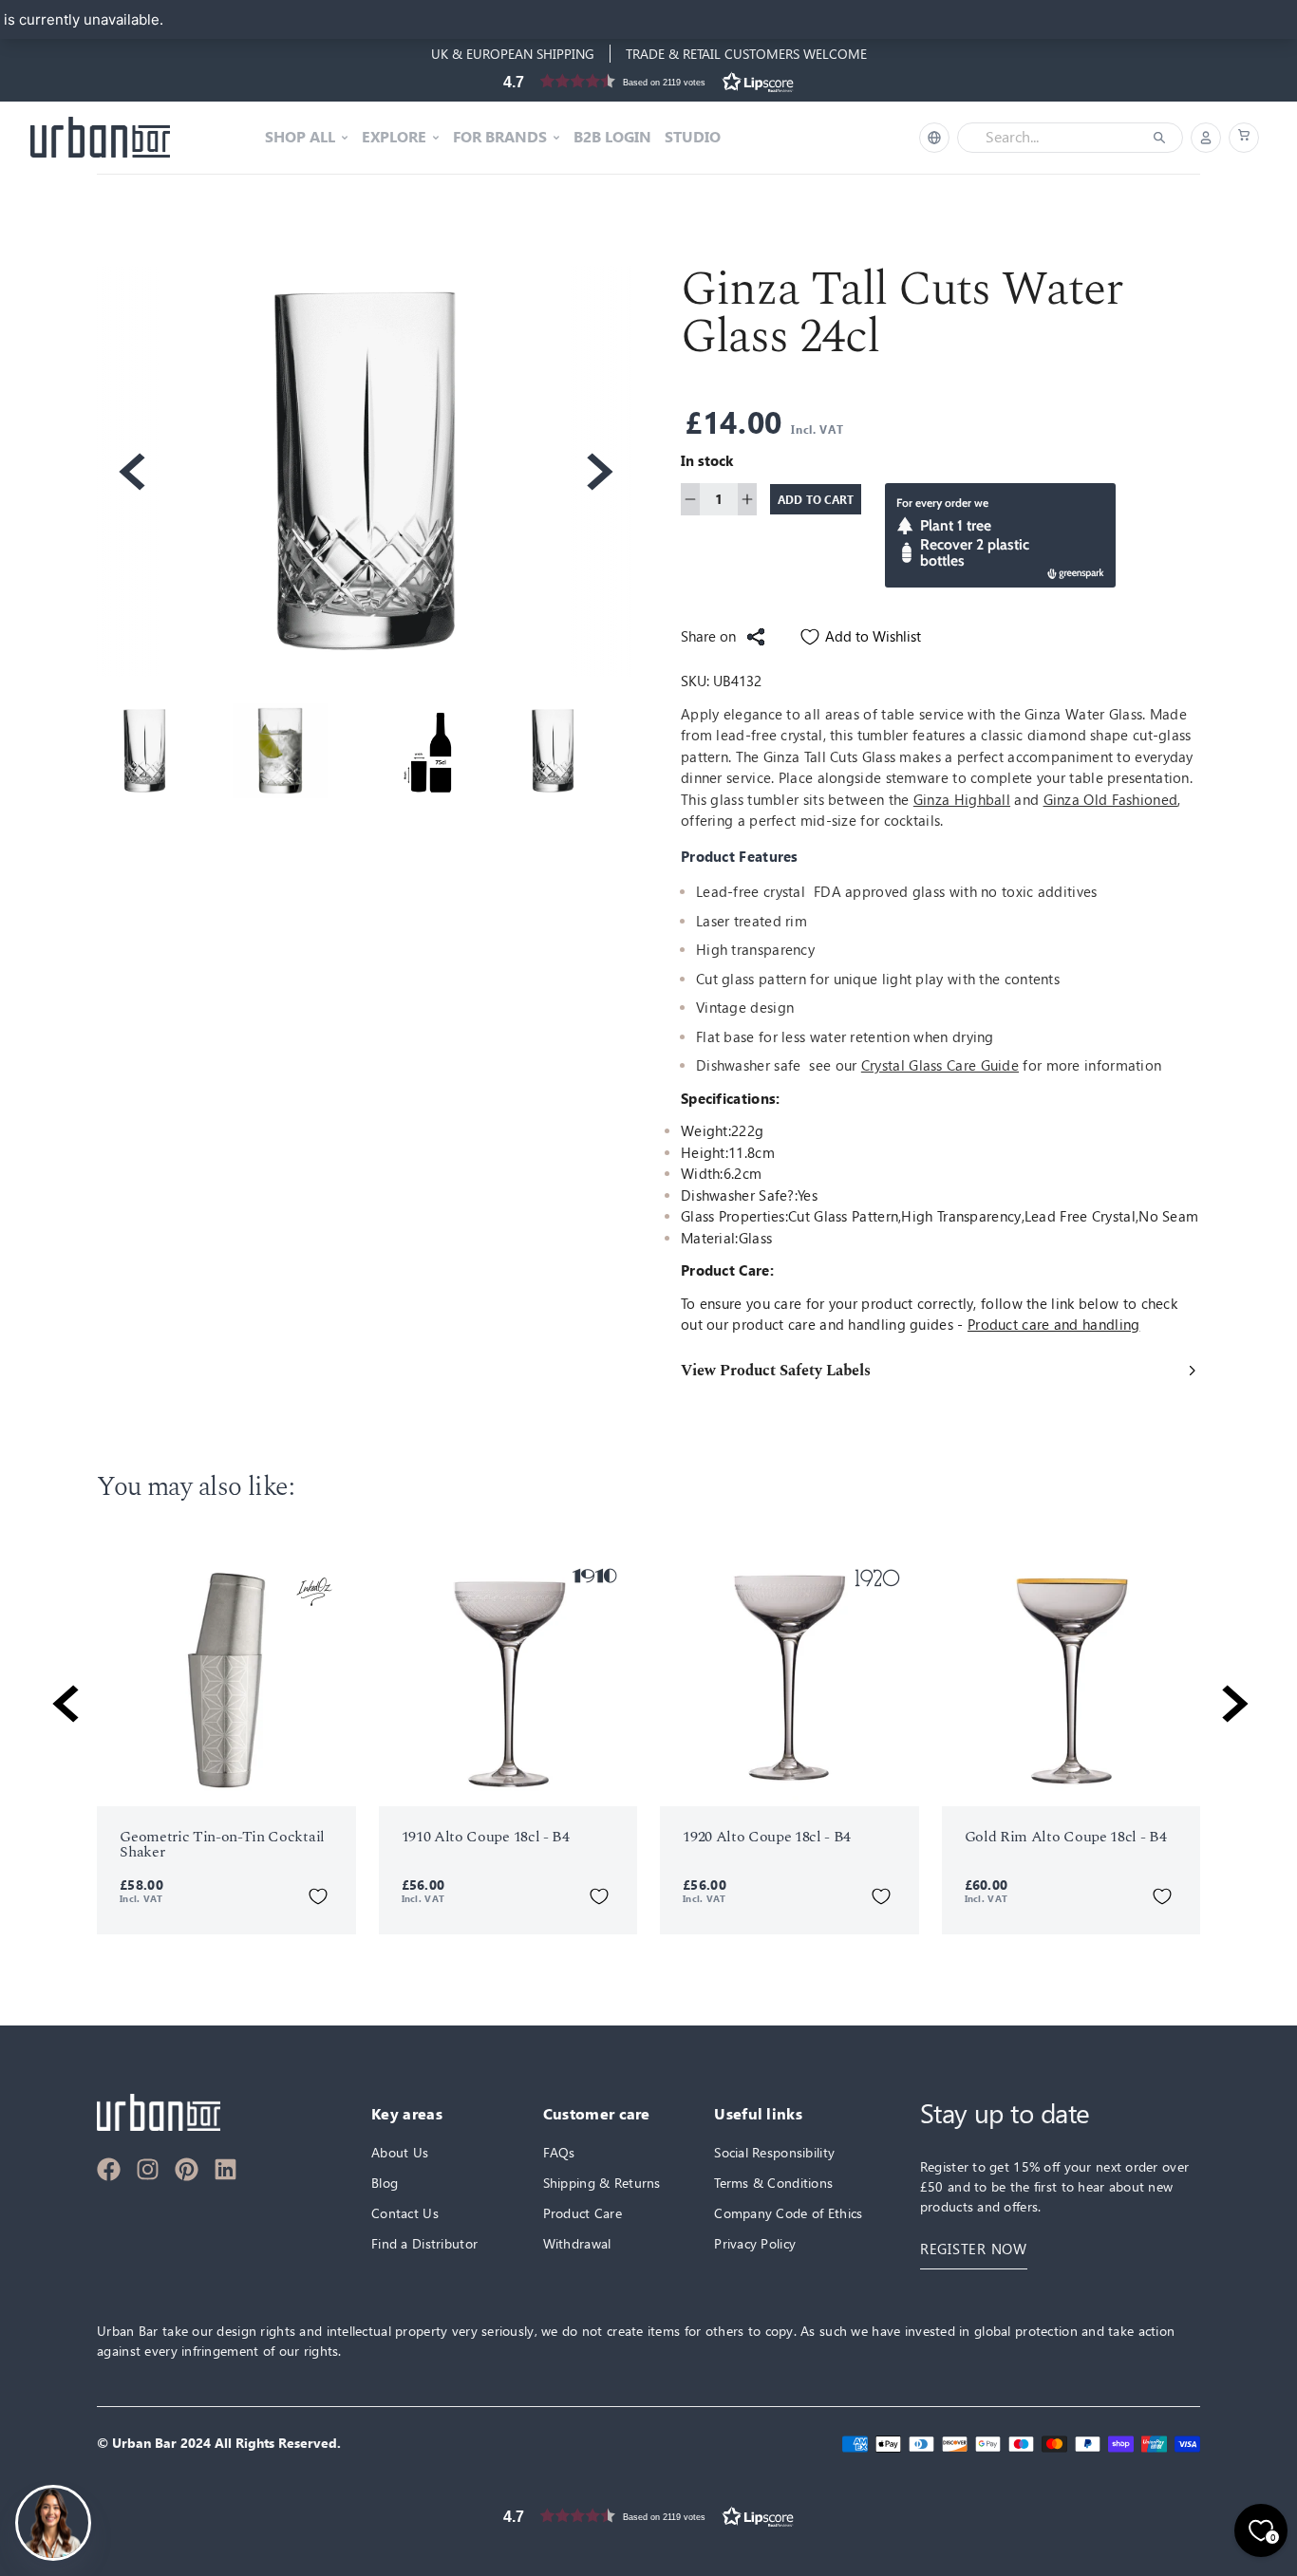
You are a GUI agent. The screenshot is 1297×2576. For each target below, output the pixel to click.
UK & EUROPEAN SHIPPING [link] (513, 54)
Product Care (583, 2213)
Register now (974, 2249)
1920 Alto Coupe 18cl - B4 (767, 1837)
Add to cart (816, 499)
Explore (394, 138)
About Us (400, 2152)
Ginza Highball (962, 800)
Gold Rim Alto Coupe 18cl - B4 (1066, 1837)
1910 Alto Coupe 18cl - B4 (486, 1837)
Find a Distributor (424, 2243)
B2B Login (612, 138)
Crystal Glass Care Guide (940, 1065)
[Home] (100, 138)
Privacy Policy (755, 2243)
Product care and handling (1054, 1325)
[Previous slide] (130, 472)
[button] (648, 81)
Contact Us (405, 2213)
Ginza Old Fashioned (1111, 800)
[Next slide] (598, 472)
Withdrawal (577, 2243)
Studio (693, 138)
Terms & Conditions (773, 2183)
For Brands (500, 138)
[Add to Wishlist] (318, 1896)
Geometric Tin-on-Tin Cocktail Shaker (222, 1844)
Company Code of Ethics (788, 2213)
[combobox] (1057, 138)
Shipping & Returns (602, 2183)
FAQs (559, 2152)
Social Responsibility (774, 2152)
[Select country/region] (934, 138)
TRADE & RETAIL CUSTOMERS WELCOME (746, 54)
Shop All (300, 138)
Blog (385, 2183)
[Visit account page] (1206, 138)
